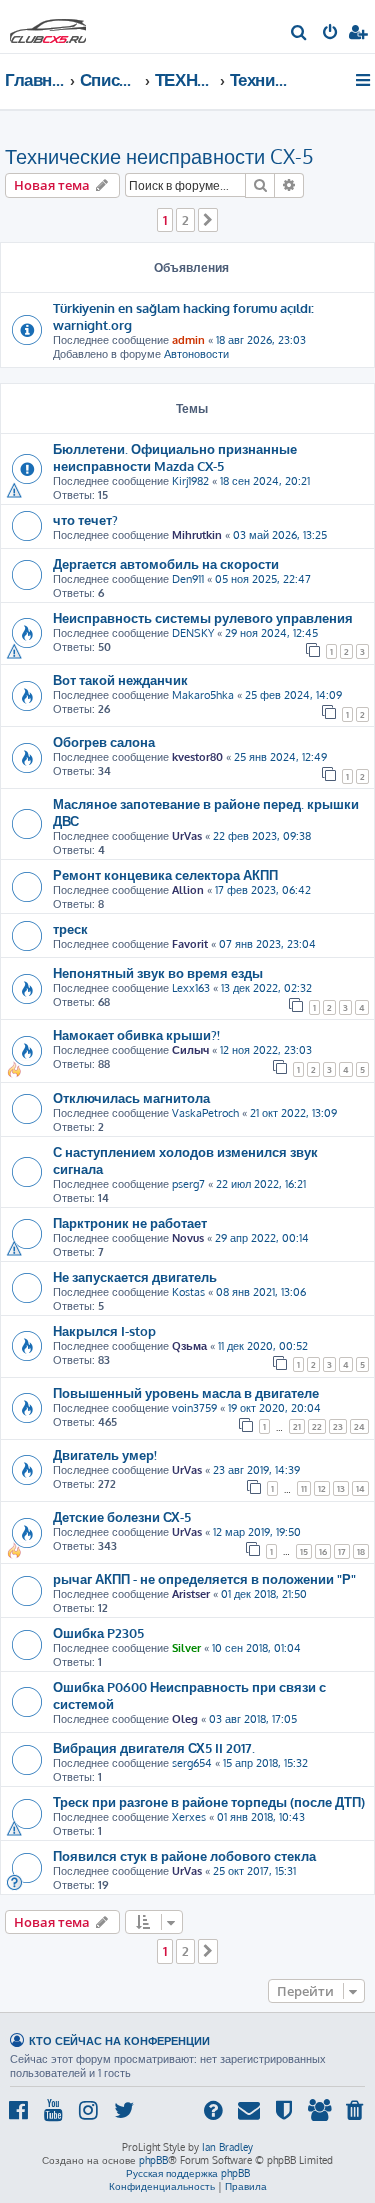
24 (359, 1426)
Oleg (185, 1719)
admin (188, 340)
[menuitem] (299, 34)
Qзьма (189, 1346)
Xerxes (189, 1817)
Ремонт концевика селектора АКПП (165, 874)
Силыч (190, 1050)
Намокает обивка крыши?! (136, 1034)
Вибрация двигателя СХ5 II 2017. (154, 1747)
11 (304, 1488)
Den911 (188, 579)
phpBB (153, 2160)
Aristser (191, 1594)
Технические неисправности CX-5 (159, 156)
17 (342, 1551)
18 (361, 1551)
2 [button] (185, 220)
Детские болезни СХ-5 (122, 1516)
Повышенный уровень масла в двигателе (186, 1392)
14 (360, 1488)
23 (338, 1426)
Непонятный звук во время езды (158, 972)
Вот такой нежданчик (120, 679)
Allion (188, 890)
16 (323, 1551)
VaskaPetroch (205, 1113)
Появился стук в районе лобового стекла (184, 1855)
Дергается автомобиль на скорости (166, 563)
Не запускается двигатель (135, 1276)
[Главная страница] (48, 25)
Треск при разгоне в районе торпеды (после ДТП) (209, 1801)
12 (322, 1488)
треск (70, 928)
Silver (186, 1648)
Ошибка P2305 (98, 1632)
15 (304, 1551)
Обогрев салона (104, 741)
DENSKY (193, 633)
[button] (208, 220)
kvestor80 (197, 757)
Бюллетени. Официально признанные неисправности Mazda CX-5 (175, 457)
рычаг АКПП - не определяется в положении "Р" (204, 1578)
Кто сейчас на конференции (119, 2040)
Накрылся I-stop (104, 1330)
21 (297, 1426)
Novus (188, 1238)
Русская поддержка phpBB (188, 2173)
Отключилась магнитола (131, 1097)
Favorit (190, 944)
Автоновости (196, 354)
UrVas (187, 836)
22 (317, 1426)
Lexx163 (191, 988)
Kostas (188, 1292)
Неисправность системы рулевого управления (203, 617)
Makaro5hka (203, 695)
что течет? (85, 519)
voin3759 (194, 1408)
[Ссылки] (364, 80)
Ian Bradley (227, 2147)
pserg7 (188, 1184)
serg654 (192, 1763)
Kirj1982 (190, 481)
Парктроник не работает (130, 1222)
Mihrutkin (197, 535)
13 (341, 1488)
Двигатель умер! (105, 1454)
